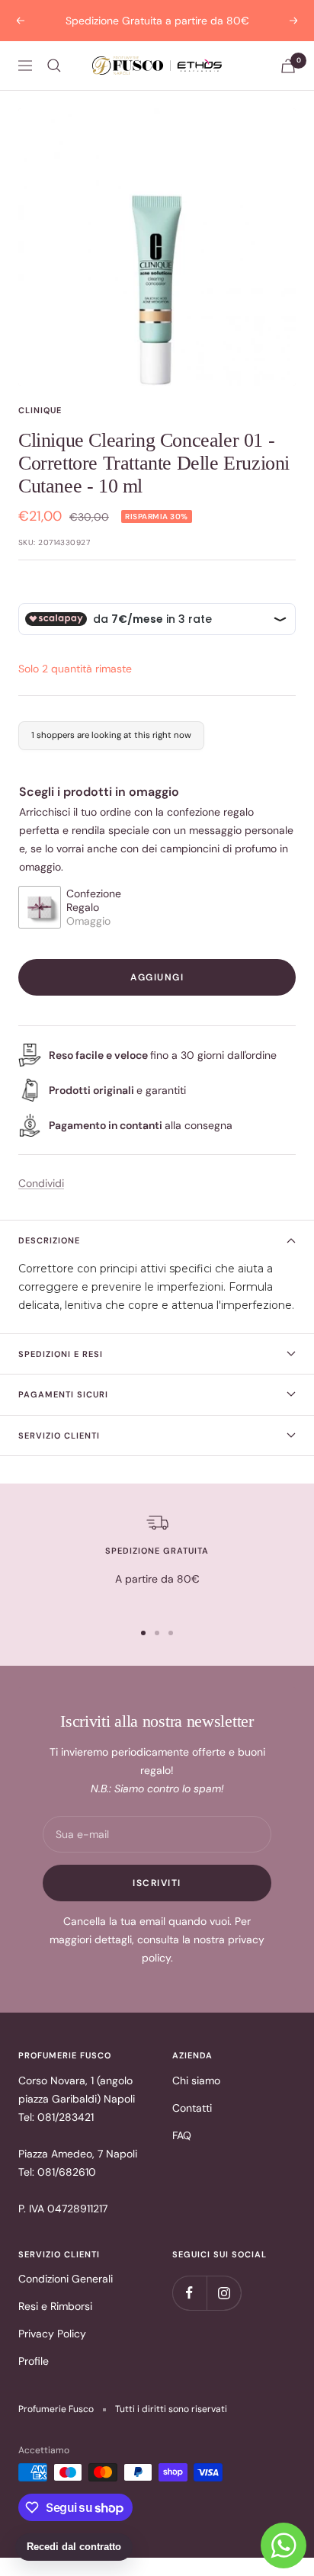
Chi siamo (196, 2080)
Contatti (192, 2108)
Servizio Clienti (59, 1436)
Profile (34, 2361)
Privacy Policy (52, 2334)
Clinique (40, 410)
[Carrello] (288, 66)
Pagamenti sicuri (63, 1394)
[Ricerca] (54, 66)
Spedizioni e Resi (61, 1354)
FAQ (182, 2135)
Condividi (41, 1183)
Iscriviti (157, 1883)
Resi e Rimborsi (55, 2306)
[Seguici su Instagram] (224, 2293)
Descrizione (49, 1240)
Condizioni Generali (66, 2279)
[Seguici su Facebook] (189, 2293)
